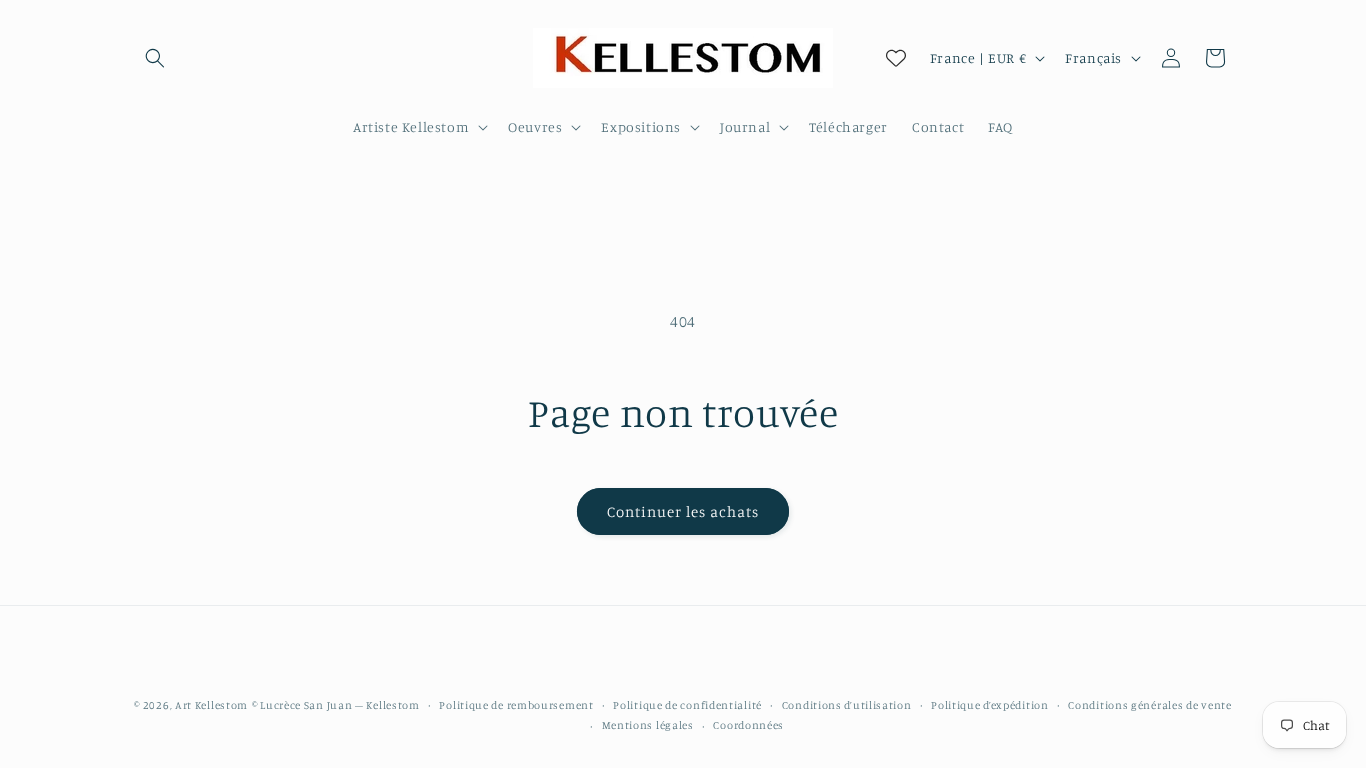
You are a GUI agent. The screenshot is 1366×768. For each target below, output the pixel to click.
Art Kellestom (211, 705)
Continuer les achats (683, 511)
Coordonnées (748, 725)
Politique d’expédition (989, 705)
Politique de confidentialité (687, 705)
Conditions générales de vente (1149, 705)
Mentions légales (648, 725)
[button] (155, 58)
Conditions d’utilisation (847, 705)
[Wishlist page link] (896, 58)
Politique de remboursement (516, 705)
